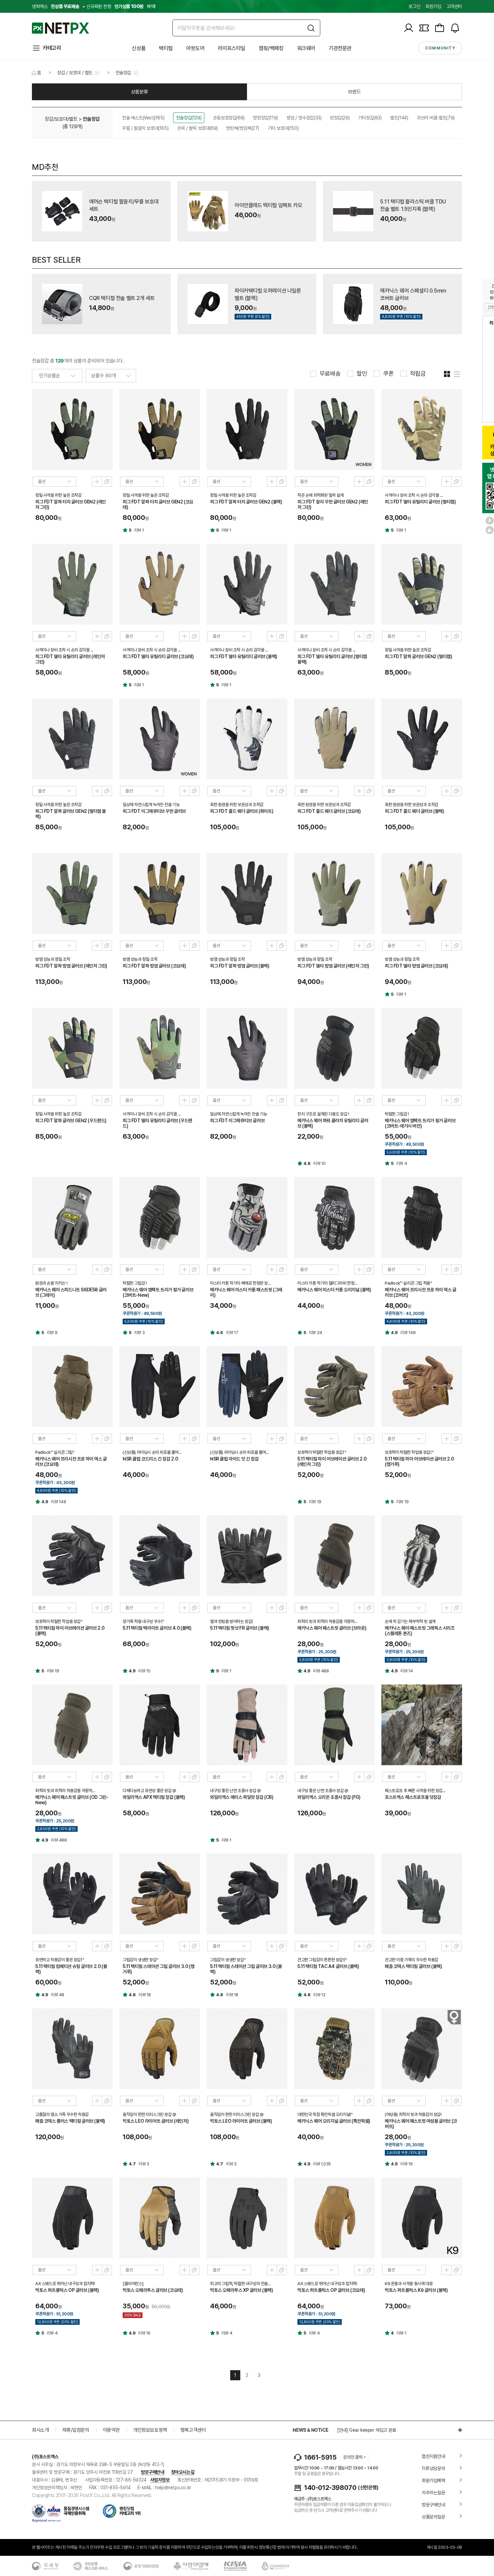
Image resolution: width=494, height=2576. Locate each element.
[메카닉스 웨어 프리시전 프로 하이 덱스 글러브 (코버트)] (422, 1217)
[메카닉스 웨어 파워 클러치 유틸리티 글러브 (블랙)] (334, 1048)
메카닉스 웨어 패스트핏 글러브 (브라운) (332, 1628)
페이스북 (490, 521)
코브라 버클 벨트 (436, 118)
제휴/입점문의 (76, 2430)
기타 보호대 (283, 128)
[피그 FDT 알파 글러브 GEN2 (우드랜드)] (72, 1048)
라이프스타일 (232, 48)
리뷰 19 (315, 1502)
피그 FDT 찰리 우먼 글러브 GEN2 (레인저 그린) (333, 504)
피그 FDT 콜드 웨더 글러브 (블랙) (415, 811)
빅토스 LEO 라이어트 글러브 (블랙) (241, 2121)
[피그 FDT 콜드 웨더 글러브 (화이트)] (247, 739)
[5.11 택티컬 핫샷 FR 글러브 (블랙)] (247, 1556)
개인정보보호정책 (150, 2430)
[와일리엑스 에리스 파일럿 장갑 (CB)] (247, 1725)
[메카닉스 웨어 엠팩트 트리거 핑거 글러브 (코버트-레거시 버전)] (422, 1048)
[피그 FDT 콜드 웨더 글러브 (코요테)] (334, 739)
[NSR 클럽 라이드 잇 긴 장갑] (247, 1387)
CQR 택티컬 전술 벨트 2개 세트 (122, 298)
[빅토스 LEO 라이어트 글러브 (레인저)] (160, 2049)
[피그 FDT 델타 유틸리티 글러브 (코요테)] (160, 584)
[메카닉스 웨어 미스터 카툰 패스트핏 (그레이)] (247, 1217)
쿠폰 (388, 374)
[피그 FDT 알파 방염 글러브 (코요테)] (160, 894)
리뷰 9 (52, 1333)
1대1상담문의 (433, 2468)
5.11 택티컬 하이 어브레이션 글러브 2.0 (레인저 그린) (332, 1462)
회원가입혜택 (434, 2480)
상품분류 (139, 92)
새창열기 (107, 482)
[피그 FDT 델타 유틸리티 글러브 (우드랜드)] (160, 1048)
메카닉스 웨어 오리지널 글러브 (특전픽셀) (334, 2121)
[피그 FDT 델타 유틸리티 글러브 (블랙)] (247, 584)
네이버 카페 (490, 530)
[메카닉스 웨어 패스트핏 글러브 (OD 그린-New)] (72, 1725)
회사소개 (40, 2430)
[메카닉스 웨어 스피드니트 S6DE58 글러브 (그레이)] (72, 1217)
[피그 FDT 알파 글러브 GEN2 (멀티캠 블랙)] (72, 739)
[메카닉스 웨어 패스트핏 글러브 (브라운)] (334, 1556)
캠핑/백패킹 (271, 48)
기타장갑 (370, 118)
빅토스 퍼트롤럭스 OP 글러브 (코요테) (331, 2290)
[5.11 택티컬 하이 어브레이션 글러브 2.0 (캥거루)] (422, 1387)
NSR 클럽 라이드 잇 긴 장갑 (234, 1459)
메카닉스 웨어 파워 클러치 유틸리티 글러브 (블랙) (333, 1123)
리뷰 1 (139, 530)
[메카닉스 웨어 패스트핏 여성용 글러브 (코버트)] (422, 2049)
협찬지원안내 (434, 2456)
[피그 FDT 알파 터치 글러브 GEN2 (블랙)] (247, 429)
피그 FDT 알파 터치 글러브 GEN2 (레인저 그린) (71, 504)
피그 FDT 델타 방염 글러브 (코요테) (416, 966)
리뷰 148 (408, 1333)
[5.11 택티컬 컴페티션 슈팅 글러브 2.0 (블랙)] (72, 1894)
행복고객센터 (193, 2430)
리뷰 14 (407, 1671)
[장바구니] (440, 28)
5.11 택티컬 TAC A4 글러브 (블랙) (328, 1966)
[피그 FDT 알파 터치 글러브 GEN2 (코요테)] (160, 429)
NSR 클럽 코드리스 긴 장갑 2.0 (150, 1459)
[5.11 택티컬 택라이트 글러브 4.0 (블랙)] (160, 1556)
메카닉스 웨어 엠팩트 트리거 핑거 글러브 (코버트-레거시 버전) (420, 1123)
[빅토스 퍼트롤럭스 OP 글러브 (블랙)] (72, 2218)
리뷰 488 (321, 1671)
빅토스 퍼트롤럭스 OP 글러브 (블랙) (67, 2290)
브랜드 (355, 92)
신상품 (139, 48)
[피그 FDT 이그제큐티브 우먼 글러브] (160, 739)
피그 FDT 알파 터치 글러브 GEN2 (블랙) (246, 502)
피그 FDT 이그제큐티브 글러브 (237, 1121)
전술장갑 (123, 73)
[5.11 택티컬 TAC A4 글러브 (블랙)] (334, 1894)
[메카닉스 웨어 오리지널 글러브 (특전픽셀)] (334, 2049)
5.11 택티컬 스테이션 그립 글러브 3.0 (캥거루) (158, 1969)
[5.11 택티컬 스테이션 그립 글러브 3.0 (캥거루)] (160, 1894)
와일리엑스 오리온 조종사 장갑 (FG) (329, 1797)
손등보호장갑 (229, 118)
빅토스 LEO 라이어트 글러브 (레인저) (156, 2121)
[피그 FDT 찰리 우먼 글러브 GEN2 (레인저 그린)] (334, 429)
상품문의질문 (434, 2517)
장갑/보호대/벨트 (61, 119)
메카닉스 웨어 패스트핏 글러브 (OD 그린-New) (72, 1800)
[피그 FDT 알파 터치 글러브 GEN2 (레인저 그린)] (72, 429)
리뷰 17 (232, 1333)
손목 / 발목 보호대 (197, 128)
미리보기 (97, 482)
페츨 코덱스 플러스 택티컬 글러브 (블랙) (70, 2121)
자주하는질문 (434, 2493)
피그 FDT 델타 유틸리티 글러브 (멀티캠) (420, 502)
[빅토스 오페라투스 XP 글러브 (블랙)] (247, 2218)
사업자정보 (160, 2480)
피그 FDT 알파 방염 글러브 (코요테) (154, 966)
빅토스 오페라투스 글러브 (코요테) (153, 2290)
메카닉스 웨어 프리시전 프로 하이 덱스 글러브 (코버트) (421, 1292)
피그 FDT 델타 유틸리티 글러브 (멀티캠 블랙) (332, 659)
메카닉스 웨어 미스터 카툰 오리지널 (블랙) (334, 1290)
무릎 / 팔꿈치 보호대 (145, 128)
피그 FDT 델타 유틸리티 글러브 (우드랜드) (157, 1123)
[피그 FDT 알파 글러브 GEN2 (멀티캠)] (422, 584)
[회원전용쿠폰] (424, 28)
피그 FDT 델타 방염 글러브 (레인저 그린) (333, 966)
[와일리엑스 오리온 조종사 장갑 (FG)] (334, 1725)
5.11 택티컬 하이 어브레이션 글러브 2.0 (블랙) (70, 1631)
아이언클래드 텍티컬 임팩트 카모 (268, 205)
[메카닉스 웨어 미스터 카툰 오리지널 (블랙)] (334, 1217)
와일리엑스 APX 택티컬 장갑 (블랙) (154, 1797)
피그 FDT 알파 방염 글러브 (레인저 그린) (71, 966)
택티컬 (166, 48)
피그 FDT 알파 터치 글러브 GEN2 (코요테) (158, 504)
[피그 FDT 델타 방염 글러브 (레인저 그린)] (334, 894)
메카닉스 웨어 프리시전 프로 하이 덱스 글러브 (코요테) (71, 1462)
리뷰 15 (144, 1671)
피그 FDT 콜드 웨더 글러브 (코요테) (329, 811)
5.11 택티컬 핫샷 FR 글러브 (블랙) (240, 1628)
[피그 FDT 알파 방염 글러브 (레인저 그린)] (72, 894)
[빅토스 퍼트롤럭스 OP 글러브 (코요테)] (334, 2218)
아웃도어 (195, 48)
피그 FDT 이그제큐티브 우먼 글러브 (154, 811)
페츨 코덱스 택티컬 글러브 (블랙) (413, 1966)
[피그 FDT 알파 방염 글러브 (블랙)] (247, 894)
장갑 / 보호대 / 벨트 (75, 73)
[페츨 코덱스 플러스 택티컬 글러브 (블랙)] (72, 2049)
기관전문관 (340, 48)
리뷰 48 (57, 1995)
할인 (362, 374)
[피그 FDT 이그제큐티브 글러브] (247, 1048)
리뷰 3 (139, 1333)
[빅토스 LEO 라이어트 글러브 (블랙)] (247, 2049)
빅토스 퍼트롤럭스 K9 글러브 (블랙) (416, 2290)
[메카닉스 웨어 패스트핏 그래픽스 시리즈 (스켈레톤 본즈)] (422, 1556)
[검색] (311, 28)
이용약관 (111, 2430)
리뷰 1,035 (322, 2164)
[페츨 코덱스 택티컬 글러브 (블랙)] (422, 1894)
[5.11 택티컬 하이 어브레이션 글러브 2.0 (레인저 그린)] (334, 1387)
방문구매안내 (153, 2472)
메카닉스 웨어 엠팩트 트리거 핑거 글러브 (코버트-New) (158, 1292)
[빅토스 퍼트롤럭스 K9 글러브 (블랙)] (422, 2218)
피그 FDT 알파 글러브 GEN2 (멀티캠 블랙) (71, 814)
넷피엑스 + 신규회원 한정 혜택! (94, 6)
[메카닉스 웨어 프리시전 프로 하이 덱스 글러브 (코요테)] (72, 1387)
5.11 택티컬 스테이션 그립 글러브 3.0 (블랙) (246, 1969)
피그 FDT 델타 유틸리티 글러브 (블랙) (244, 656)
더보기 (457, 2430)
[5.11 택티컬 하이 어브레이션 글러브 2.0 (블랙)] (72, 1556)
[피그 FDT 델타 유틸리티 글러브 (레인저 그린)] (72, 584)
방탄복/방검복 (243, 128)
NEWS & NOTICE (310, 2430)
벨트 (399, 118)
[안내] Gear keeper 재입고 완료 (367, 2430)
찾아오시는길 (183, 2472)
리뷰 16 (144, 2333)
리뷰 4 (402, 1163)
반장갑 (340, 118)
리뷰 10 (319, 1163)
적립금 (418, 374)
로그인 (414, 6)
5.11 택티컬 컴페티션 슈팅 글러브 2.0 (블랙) (71, 1969)
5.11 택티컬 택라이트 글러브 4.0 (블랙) (157, 1628)
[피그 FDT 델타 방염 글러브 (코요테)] (422, 894)
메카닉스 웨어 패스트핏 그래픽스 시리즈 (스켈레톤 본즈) (420, 1631)
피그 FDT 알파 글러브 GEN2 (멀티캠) (418, 656)
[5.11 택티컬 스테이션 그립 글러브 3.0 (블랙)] (247, 1894)
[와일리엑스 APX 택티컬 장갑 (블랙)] (160, 1725)
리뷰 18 (145, 1995)
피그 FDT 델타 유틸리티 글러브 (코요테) (158, 656)
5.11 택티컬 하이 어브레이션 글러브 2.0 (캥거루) (419, 1462)
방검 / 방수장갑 (304, 118)
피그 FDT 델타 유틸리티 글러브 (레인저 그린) (70, 659)
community (440, 48)
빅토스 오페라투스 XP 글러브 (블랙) (242, 2290)
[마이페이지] (409, 28)
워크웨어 (306, 48)
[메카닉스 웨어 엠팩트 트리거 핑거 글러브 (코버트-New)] (160, 1217)
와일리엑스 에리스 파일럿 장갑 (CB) (242, 1797)
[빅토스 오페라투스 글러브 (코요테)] (160, 2218)
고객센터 (454, 6)
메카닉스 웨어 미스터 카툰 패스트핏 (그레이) (246, 1292)
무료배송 (330, 374)
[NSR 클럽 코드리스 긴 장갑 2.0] (160, 1387)
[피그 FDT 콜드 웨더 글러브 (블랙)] (422, 739)
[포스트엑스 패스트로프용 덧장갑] (422, 1725)
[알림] (455, 28)
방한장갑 (265, 118)
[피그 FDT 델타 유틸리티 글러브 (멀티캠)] (422, 429)
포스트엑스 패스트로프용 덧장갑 (413, 1797)
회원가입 (433, 6)
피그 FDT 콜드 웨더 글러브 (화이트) (242, 811)
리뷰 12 (319, 1995)
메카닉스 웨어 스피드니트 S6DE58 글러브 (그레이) (71, 1292)
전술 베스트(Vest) (143, 118)
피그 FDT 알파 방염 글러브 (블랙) (240, 966)
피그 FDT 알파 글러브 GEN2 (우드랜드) (71, 1121)
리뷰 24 (316, 1333)
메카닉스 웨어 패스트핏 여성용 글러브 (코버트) (421, 2124)
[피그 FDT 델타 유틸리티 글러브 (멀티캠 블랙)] (334, 584)
